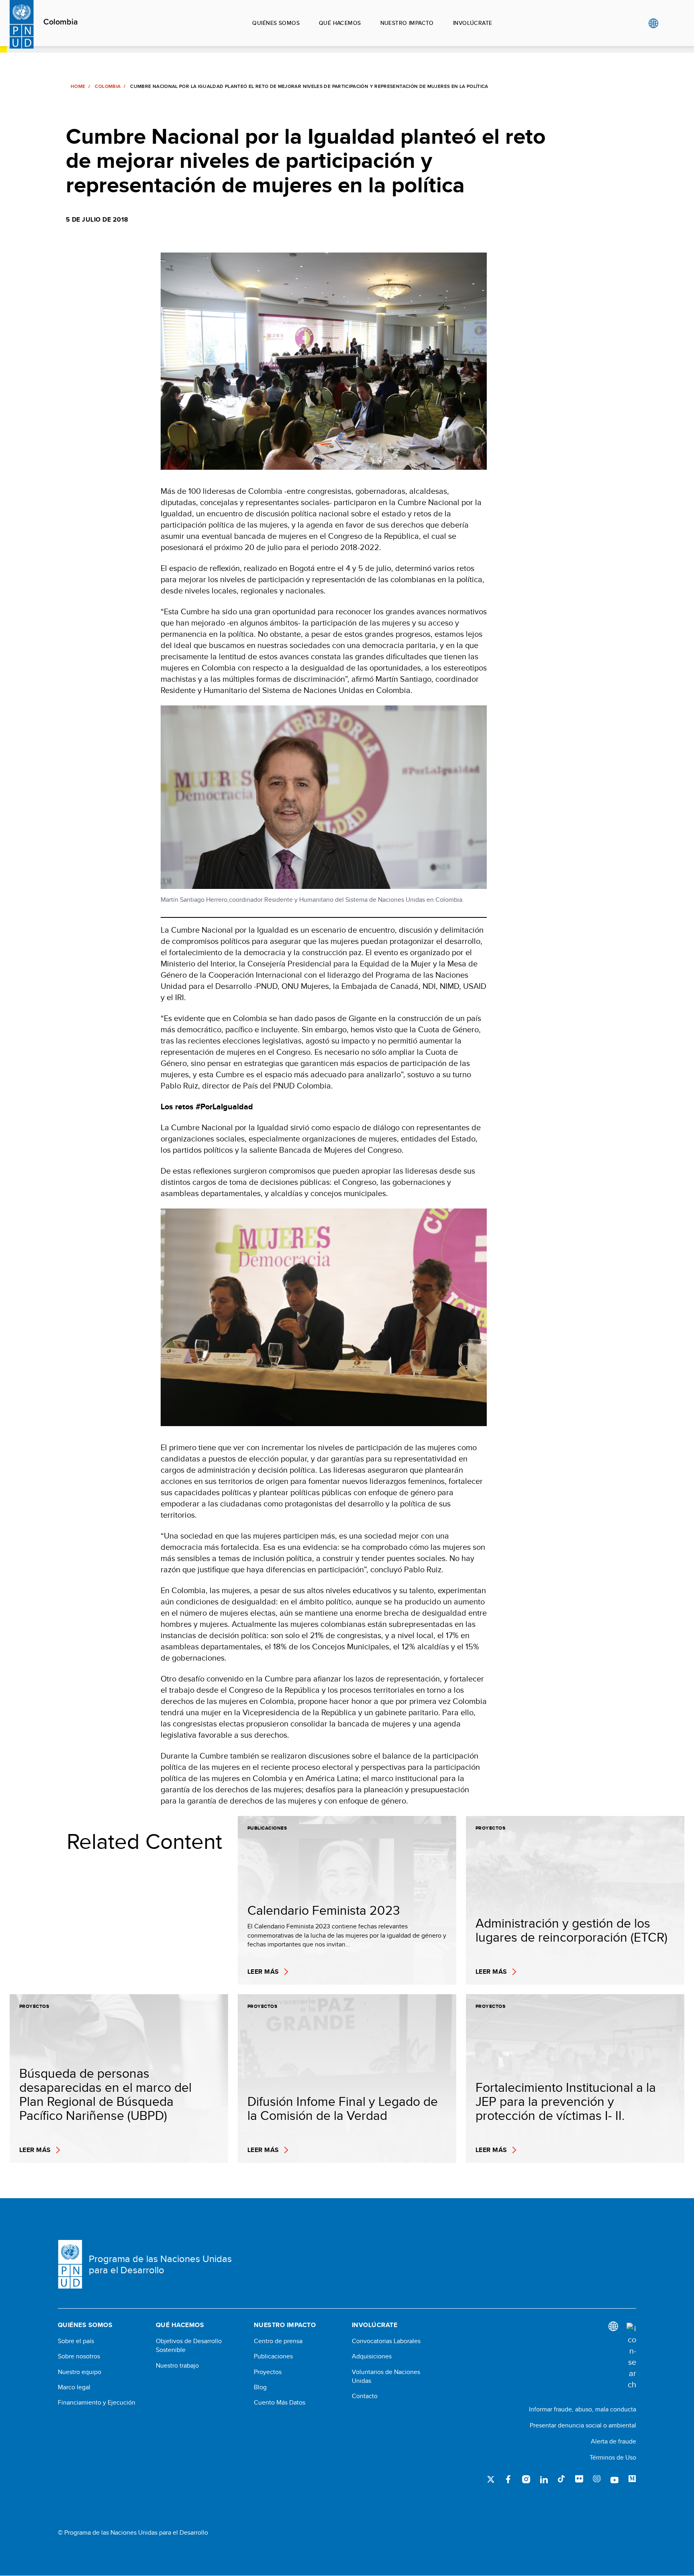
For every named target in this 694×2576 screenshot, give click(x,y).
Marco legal (74, 2387)
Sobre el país (76, 2341)
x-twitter (491, 2479)
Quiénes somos (276, 23)
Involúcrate (473, 23)
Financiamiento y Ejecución (97, 2403)
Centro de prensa (278, 2341)
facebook (508, 2479)
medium (632, 2479)
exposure (597, 2479)
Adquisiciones (372, 2356)
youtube (614, 2479)
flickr (579, 2479)
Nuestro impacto (407, 23)
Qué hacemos (340, 23)
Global (653, 23)
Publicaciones (273, 2356)
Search (670, 23)
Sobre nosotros (79, 2356)
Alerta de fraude (613, 2441)
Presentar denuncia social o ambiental (583, 2425)
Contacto (365, 2396)
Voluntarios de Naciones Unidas (386, 2376)
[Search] (631, 2356)
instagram (526, 2479)
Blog (260, 2387)
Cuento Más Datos (280, 2403)
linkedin (544, 2479)
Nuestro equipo (80, 2372)
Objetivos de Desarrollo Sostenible (189, 2346)
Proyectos (268, 2372)
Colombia (61, 22)
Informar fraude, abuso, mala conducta (583, 2409)
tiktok (561, 2479)
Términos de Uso (613, 2457)
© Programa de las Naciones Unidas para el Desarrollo (133, 2533)
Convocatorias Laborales (386, 2341)
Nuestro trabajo (177, 2366)
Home (78, 86)
